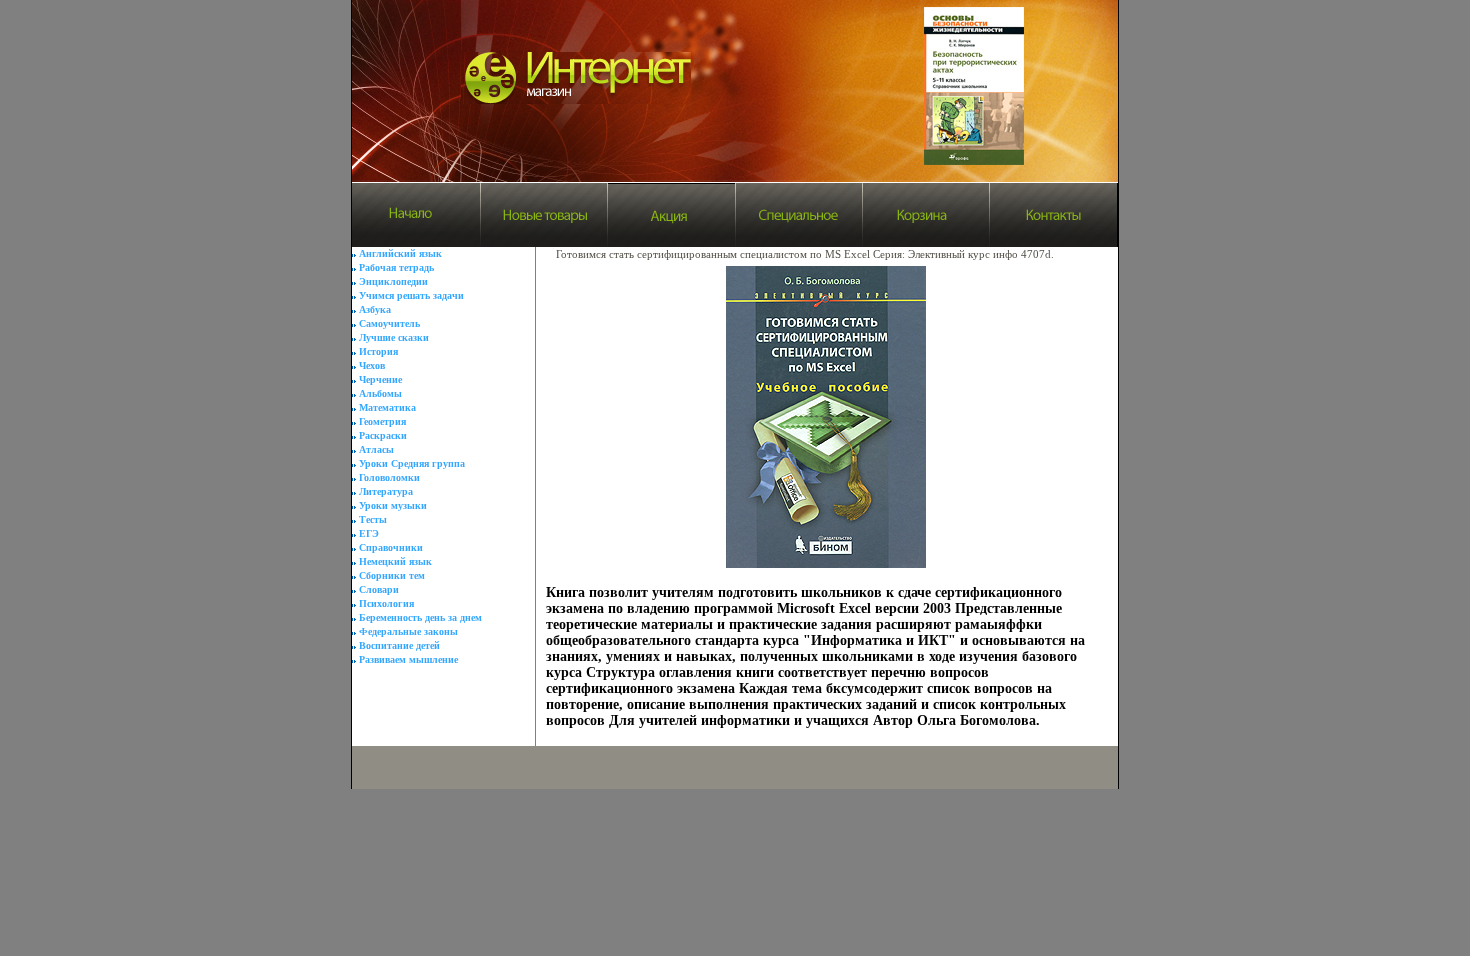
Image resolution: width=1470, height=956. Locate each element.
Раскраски (383, 435)
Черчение (380, 379)
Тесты (373, 519)
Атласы (376, 449)
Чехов (372, 365)
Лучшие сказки (394, 337)
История (378, 351)
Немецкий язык (395, 561)
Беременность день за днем (420, 617)
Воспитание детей (399, 645)
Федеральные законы (408, 631)
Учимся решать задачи (411, 295)
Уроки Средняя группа (412, 463)
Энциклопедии (393, 281)
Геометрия (382, 421)
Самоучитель (389, 323)
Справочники (391, 547)
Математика (387, 407)
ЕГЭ (369, 533)
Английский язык (400, 253)
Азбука (375, 309)
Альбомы (380, 393)
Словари (379, 589)
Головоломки (389, 477)
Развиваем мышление (408, 659)
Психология (386, 603)
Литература (386, 491)
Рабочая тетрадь (396, 267)
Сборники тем (392, 575)
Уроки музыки (393, 505)
